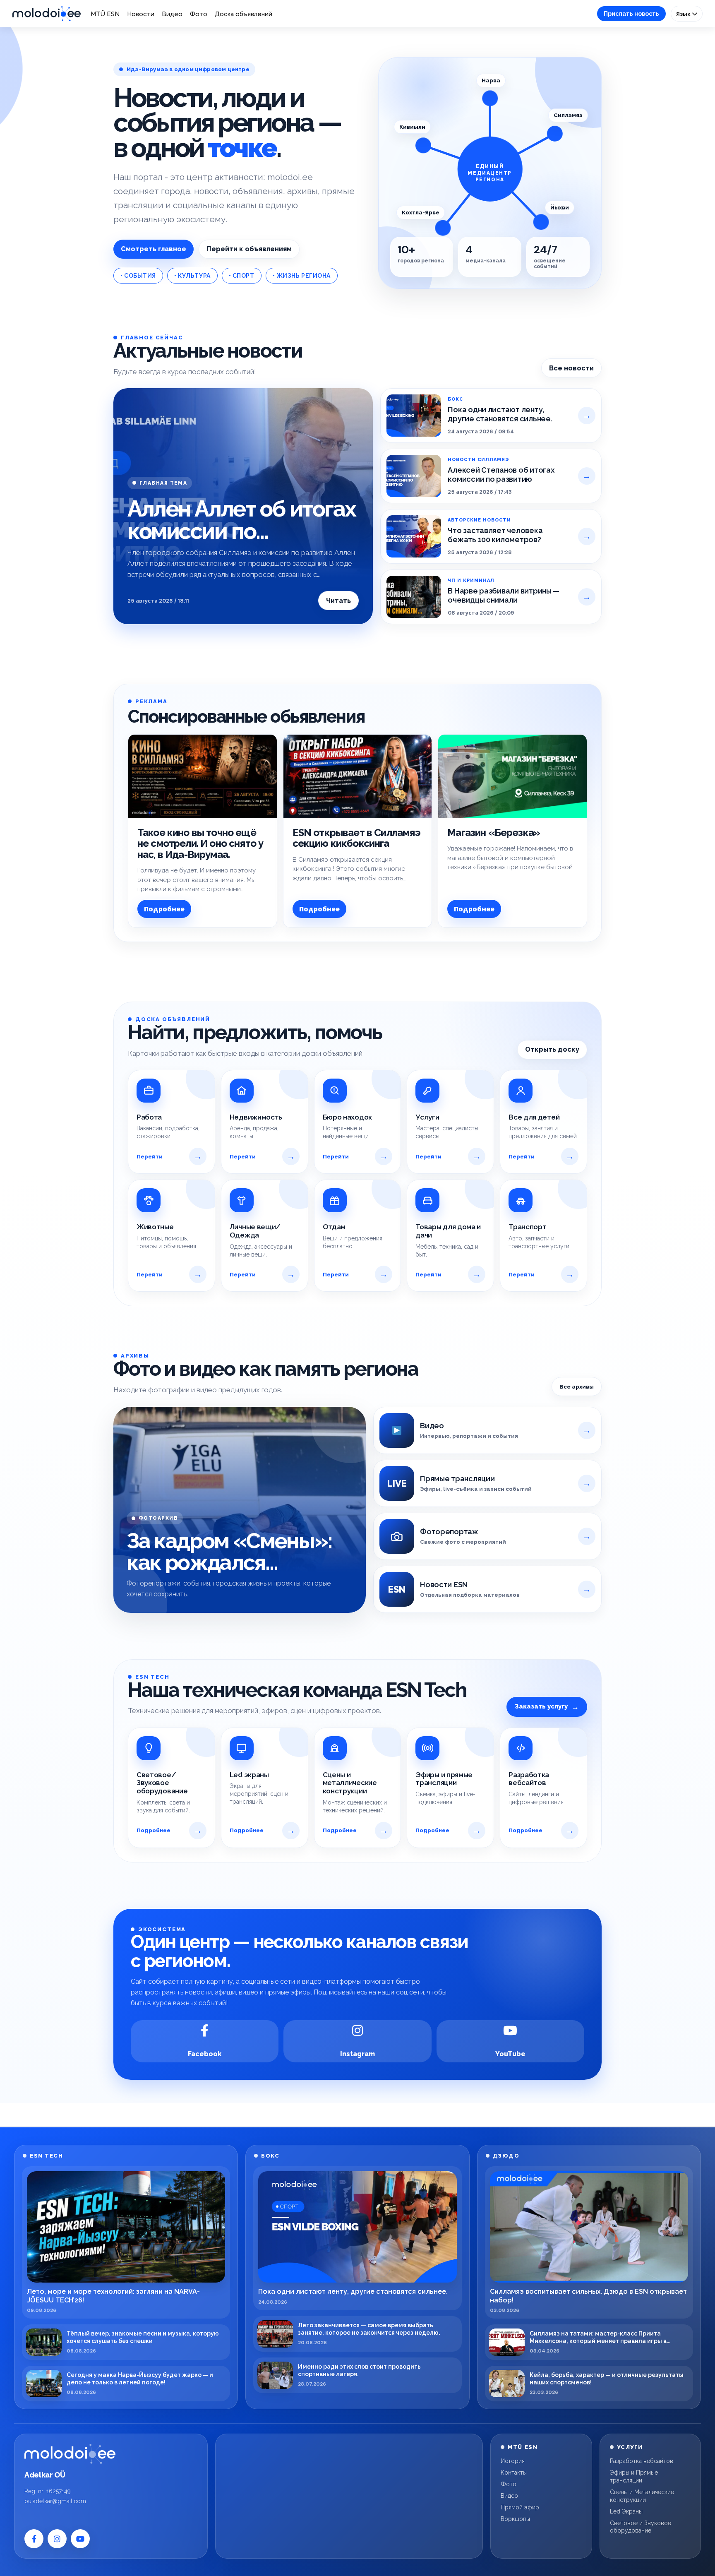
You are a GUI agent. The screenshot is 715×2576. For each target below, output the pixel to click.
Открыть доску (552, 1049)
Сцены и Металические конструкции (642, 2496)
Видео (172, 14)
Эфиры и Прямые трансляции (634, 2476)
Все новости (571, 368)
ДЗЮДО (506, 2156)
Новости (141, 14)
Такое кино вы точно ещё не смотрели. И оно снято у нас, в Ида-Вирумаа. (200, 843)
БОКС (270, 2156)
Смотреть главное (154, 249)
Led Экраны (626, 2511)
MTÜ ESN (105, 14)
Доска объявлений (244, 14)
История (513, 2461)
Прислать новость (631, 14)
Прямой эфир (520, 2507)
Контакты (514, 2473)
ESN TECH (46, 2156)
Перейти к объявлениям (249, 249)
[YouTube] (80, 2539)
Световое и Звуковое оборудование (641, 2527)
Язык (684, 14)
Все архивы (577, 1387)
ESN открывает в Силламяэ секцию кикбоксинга (357, 838)
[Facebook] (34, 2539)
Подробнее (164, 909)
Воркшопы (515, 2519)
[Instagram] (57, 2539)
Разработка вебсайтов (642, 2461)
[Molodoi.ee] (70, 2454)
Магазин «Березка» (494, 833)
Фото (199, 14)
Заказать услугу (547, 1707)
